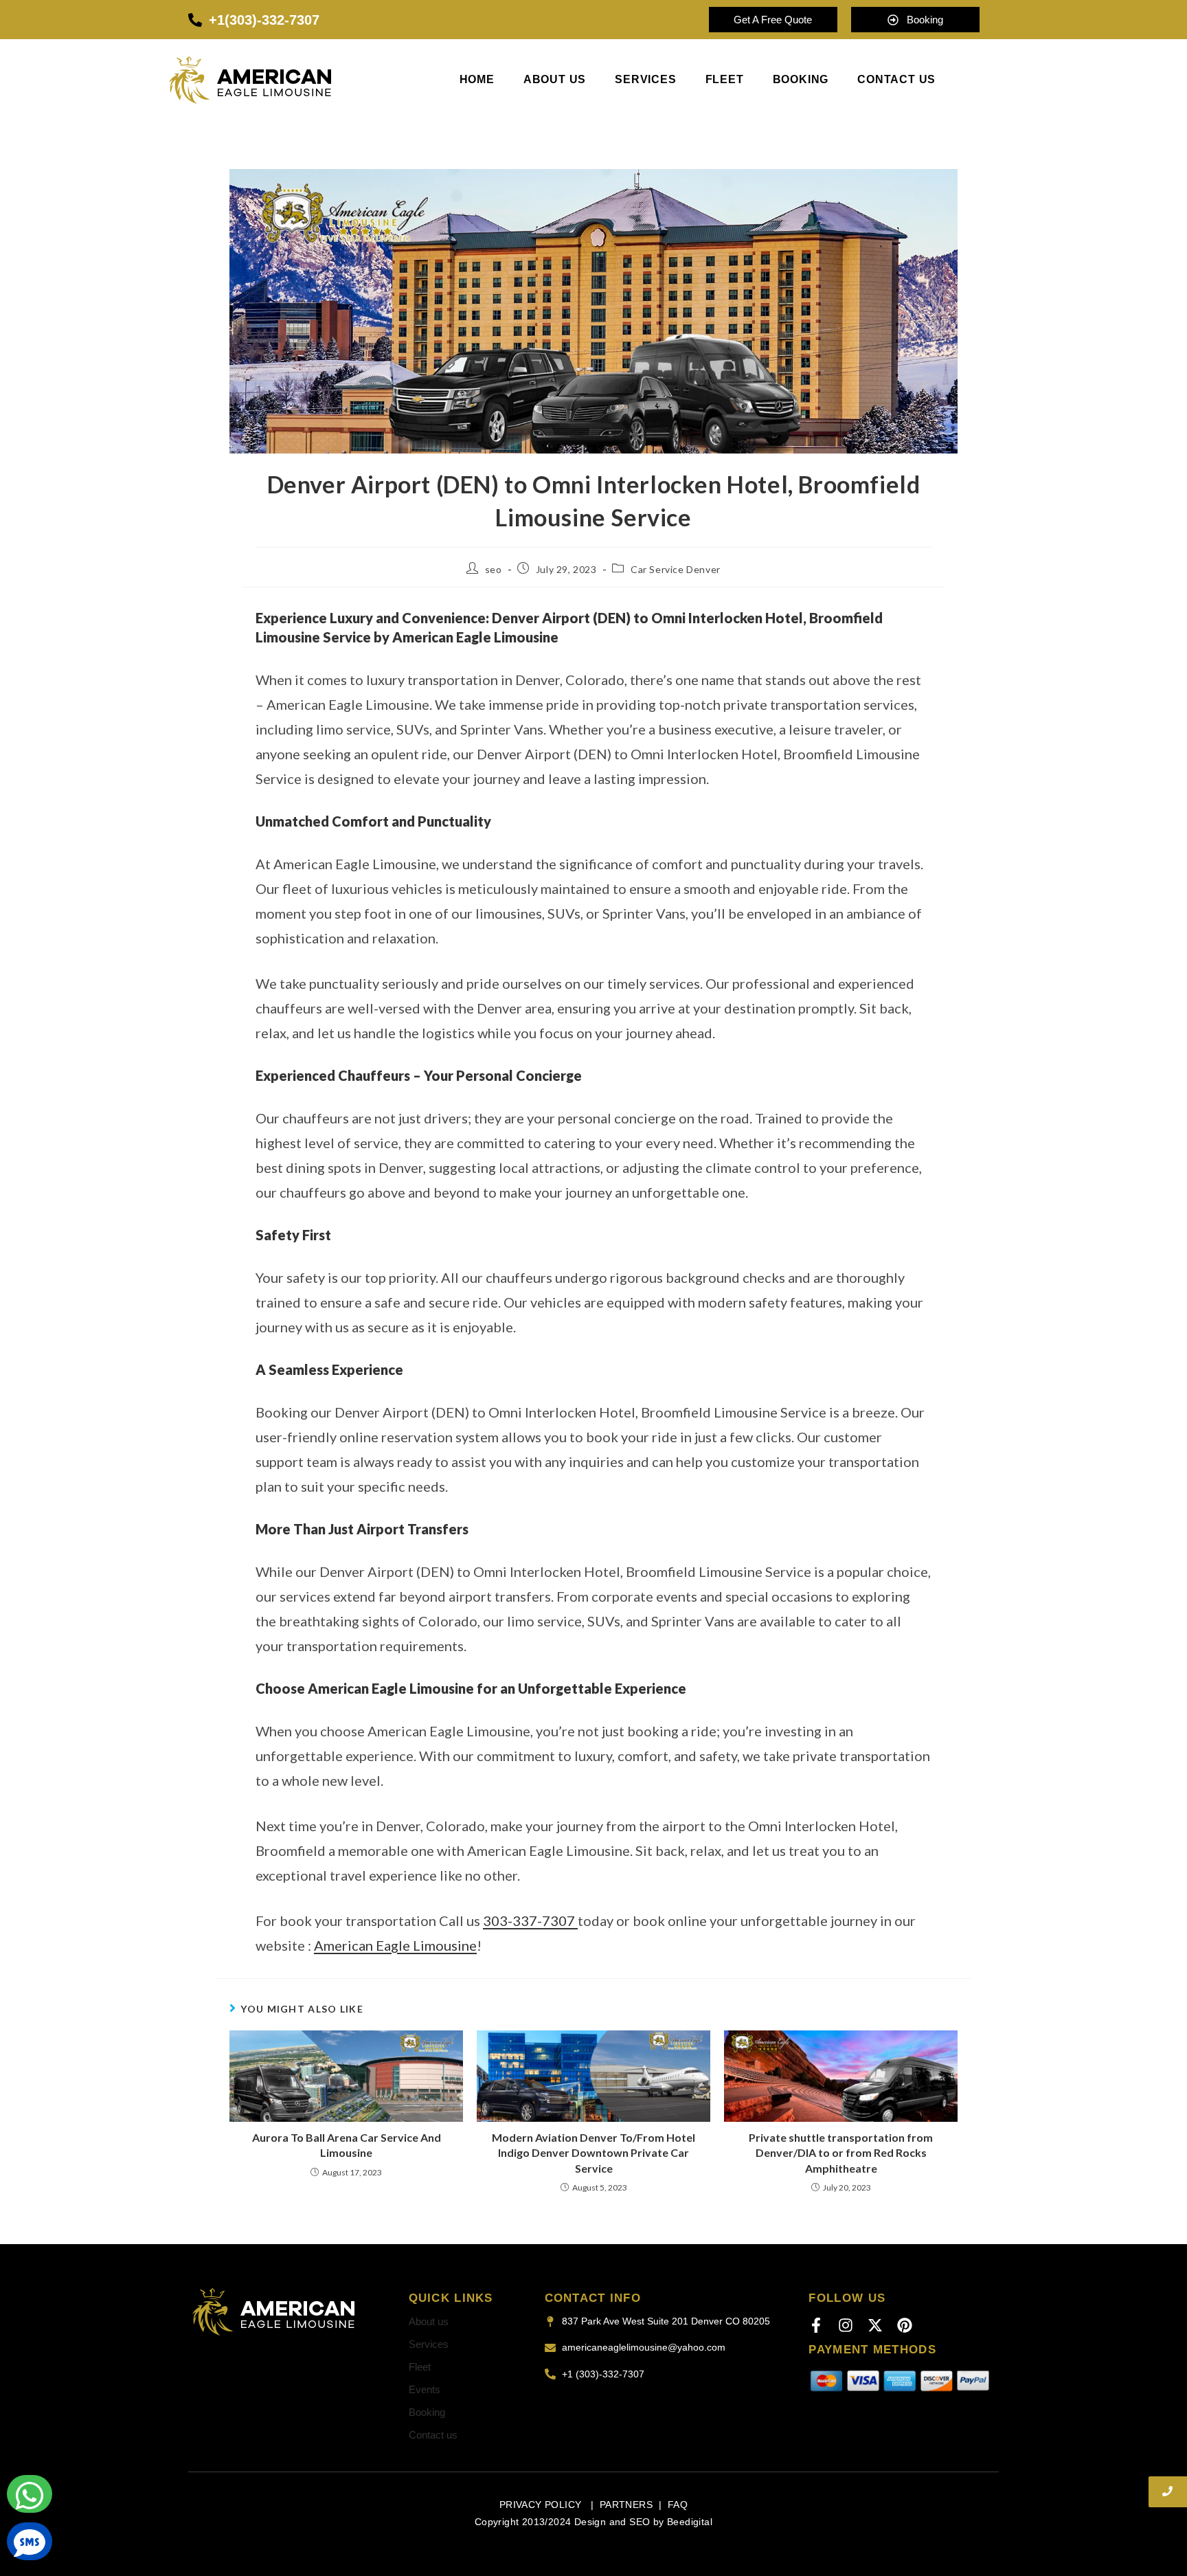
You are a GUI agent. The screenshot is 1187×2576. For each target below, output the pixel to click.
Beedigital (690, 2522)
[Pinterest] (905, 2325)
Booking (427, 2412)
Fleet (725, 80)
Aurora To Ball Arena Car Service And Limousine (347, 2145)
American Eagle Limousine (395, 1945)
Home (477, 80)
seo (494, 569)
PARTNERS (626, 2505)
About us (555, 80)
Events (425, 2389)
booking (801, 80)
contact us (896, 80)
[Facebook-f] (816, 2325)
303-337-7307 (530, 1920)
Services (645, 80)
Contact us (433, 2435)
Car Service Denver (676, 569)
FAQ (678, 2505)
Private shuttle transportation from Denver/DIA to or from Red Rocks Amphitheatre (841, 2153)
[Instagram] (846, 2325)
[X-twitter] (875, 2325)
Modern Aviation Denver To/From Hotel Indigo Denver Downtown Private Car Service (593, 2153)
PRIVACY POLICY (542, 2505)
